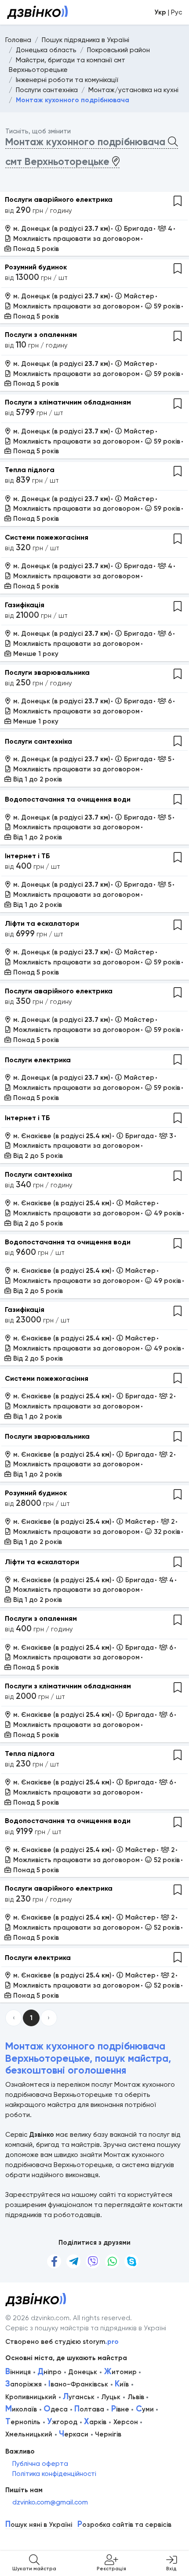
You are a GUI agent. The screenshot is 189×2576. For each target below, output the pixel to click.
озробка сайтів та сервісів (124, 2525)
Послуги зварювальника (47, 672)
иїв (122, 2384)
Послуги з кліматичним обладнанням (68, 402)
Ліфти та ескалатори (42, 923)
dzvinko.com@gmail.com (50, 2502)
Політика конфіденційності (54, 2474)
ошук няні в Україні (39, 2525)
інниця (18, 2372)
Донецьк (83, 2372)
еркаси (74, 2434)
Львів (136, 2397)
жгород (62, 2422)
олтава (89, 2409)
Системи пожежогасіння (47, 537)
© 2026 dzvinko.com (37, 2318)
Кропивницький (31, 2397)
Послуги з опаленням (41, 335)
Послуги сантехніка (38, 741)
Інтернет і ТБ (27, 856)
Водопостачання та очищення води (68, 799)
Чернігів (108, 2434)
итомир (120, 2372)
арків (95, 2422)
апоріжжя (24, 2384)
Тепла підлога (30, 470)
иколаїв (21, 2409)
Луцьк (111, 2397)
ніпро (49, 2372)
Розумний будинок (36, 267)
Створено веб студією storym (62, 2342)
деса (56, 2409)
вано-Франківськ (78, 2384)
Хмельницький (29, 2434)
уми (145, 2409)
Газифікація (25, 605)
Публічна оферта (40, 2464)
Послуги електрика (38, 1060)
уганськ (79, 2397)
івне (120, 2409)
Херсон (126, 2422)
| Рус (168, 12)
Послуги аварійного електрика (59, 199)
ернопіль (23, 2422)
